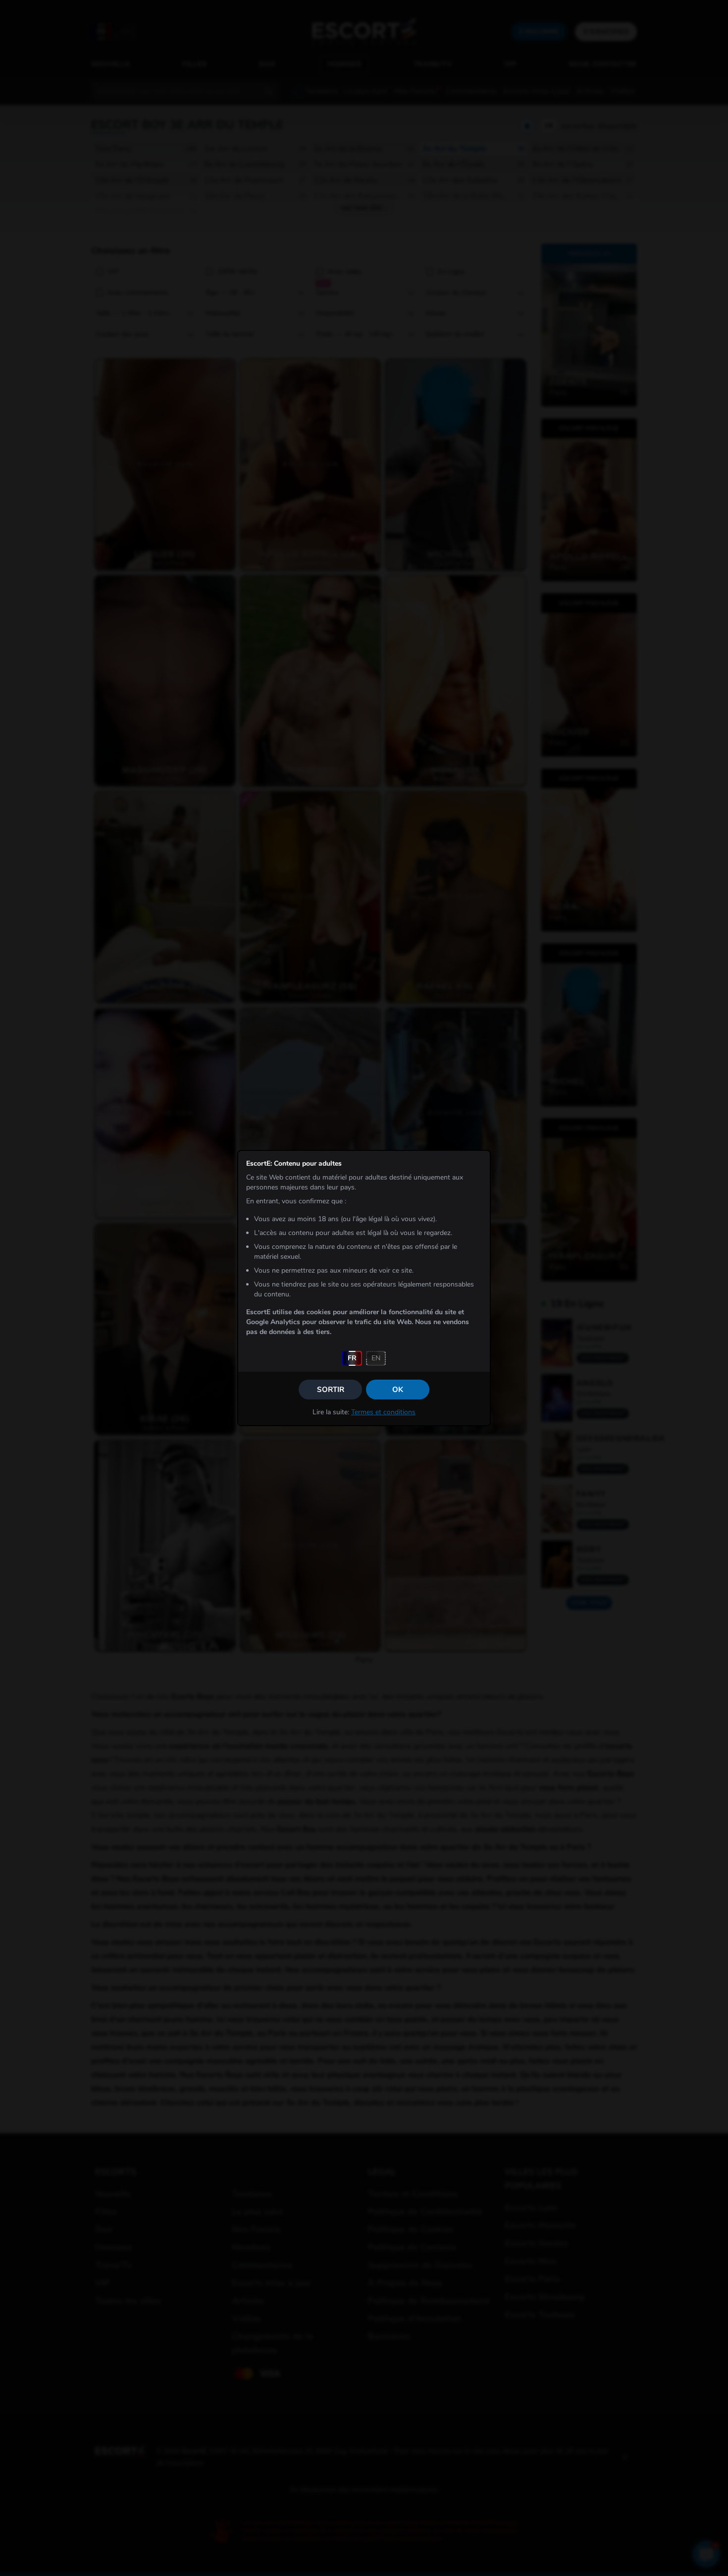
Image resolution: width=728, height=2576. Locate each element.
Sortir (331, 1390)
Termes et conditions (383, 1412)
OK (398, 1390)
